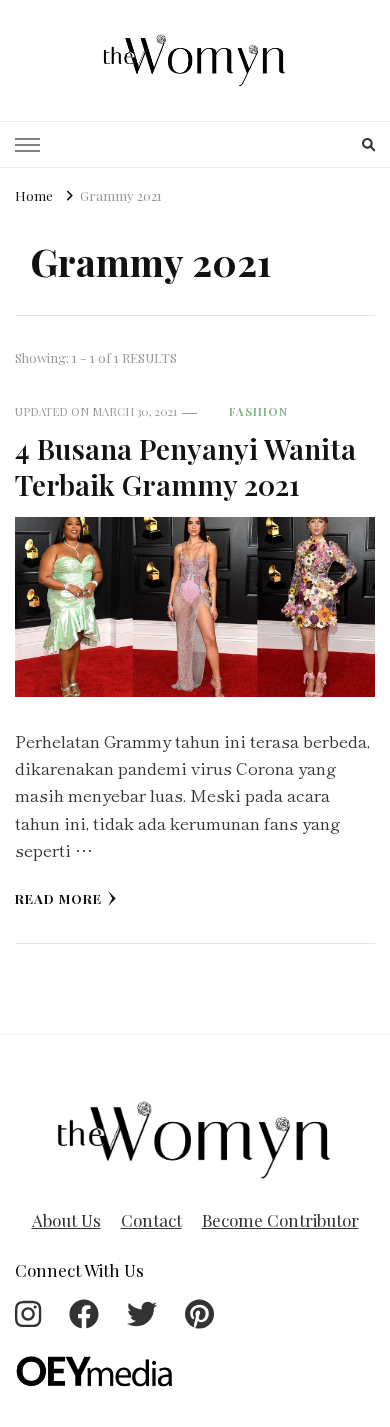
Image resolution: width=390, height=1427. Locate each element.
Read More (58, 898)
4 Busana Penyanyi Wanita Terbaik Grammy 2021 (185, 465)
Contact (151, 1220)
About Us (66, 1220)
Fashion (258, 411)
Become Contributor (280, 1220)
